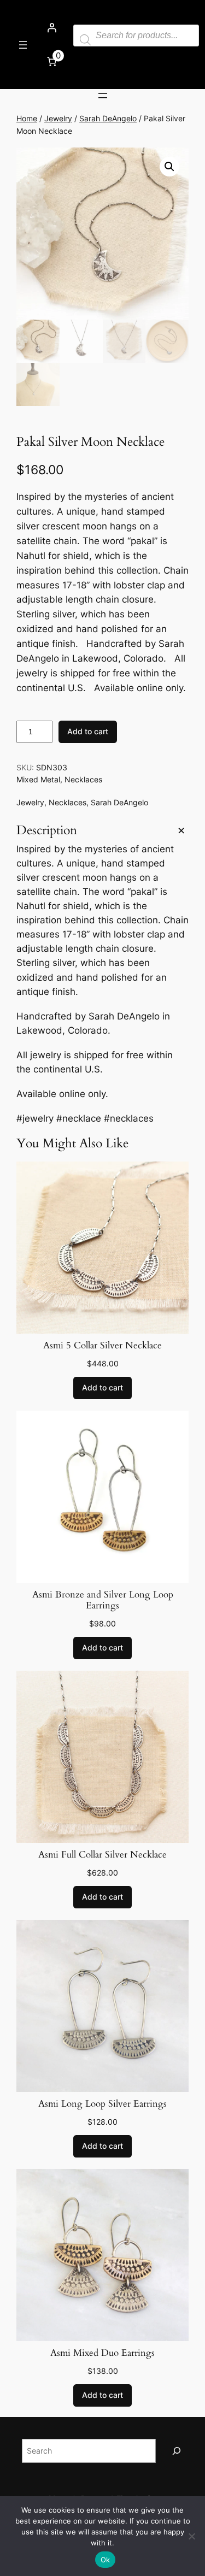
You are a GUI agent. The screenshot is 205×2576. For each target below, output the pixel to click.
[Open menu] (23, 45)
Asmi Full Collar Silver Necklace (102, 1855)
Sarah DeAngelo (108, 118)
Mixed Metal (38, 779)
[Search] (177, 2451)
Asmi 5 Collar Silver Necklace (102, 1346)
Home (27, 118)
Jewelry (58, 118)
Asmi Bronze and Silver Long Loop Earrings (103, 1600)
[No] (191, 2536)
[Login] (51, 28)
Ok (106, 2560)
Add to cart (88, 731)
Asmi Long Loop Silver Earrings (102, 2104)
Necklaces (83, 779)
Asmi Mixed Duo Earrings (102, 2353)
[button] (169, 167)
